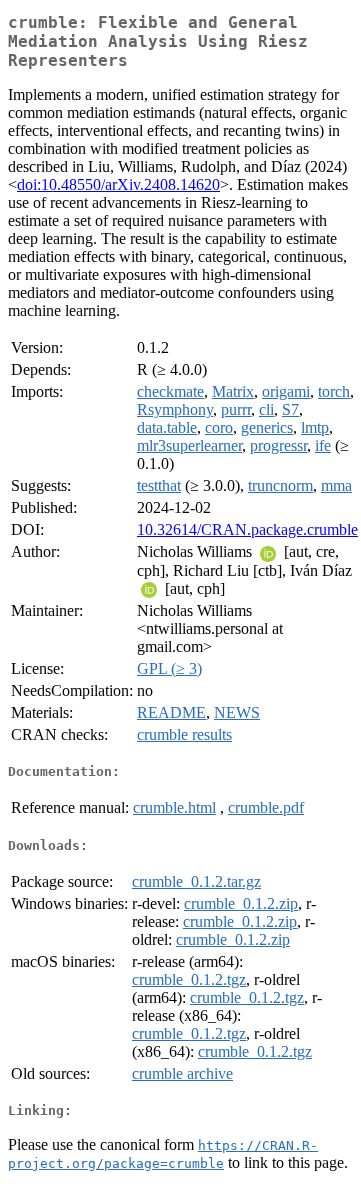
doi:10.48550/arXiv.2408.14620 (118, 184)
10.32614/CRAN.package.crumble (247, 529)
